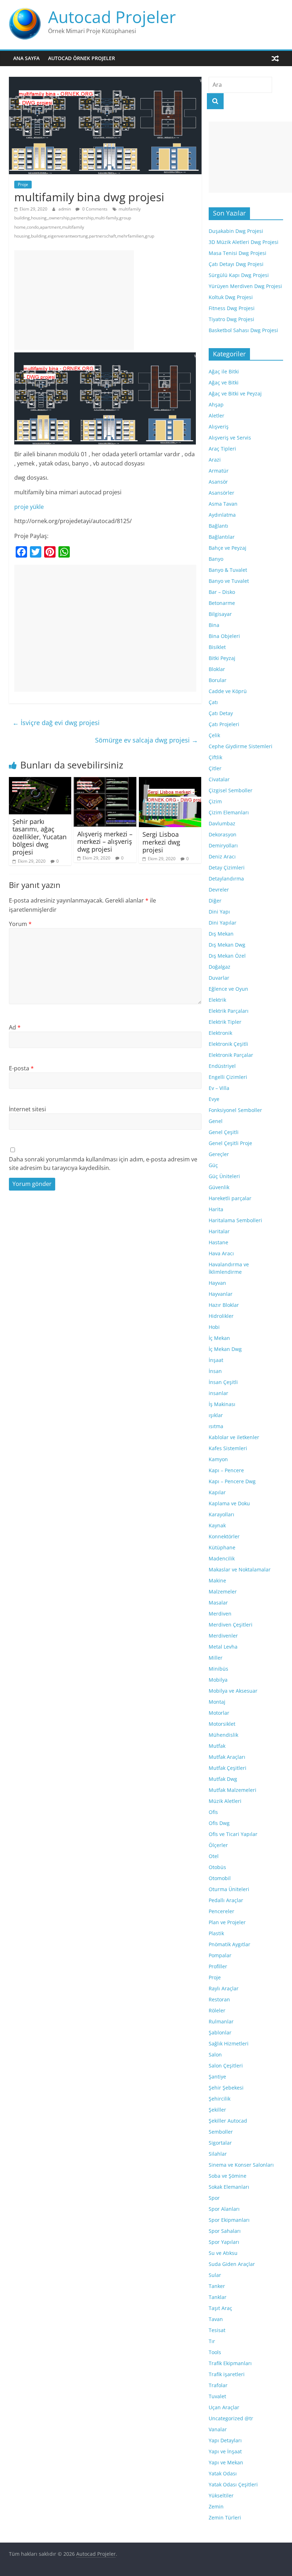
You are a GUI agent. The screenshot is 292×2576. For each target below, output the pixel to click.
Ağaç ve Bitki (224, 382)
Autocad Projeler (112, 17)
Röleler (217, 2010)
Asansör (218, 482)
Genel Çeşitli (224, 1132)
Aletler (217, 416)
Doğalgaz (220, 967)
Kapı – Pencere (226, 1470)
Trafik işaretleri (227, 2374)
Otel (214, 1856)
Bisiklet (217, 647)
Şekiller (217, 2110)
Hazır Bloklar (224, 1305)
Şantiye (217, 2077)
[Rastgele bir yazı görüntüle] (275, 58)
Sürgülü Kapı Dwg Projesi (239, 275)
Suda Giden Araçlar (232, 2264)
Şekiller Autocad (228, 2121)
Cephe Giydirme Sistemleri (241, 746)
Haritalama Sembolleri (235, 1220)
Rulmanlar (221, 2021)
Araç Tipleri (222, 449)
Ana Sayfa (26, 58)
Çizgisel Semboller (231, 790)
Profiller (218, 1966)
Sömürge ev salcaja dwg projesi (147, 740)
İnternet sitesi (27, 1109)
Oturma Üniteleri (229, 1889)
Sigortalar (220, 2143)
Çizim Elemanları (229, 812)
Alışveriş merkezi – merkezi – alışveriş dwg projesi (105, 842)
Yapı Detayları (225, 2440)
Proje (23, 184)
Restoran (219, 1999)
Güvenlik (219, 1187)
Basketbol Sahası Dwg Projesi (243, 330)
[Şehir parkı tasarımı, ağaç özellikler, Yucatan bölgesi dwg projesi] (40, 781)
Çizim (215, 801)
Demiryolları (223, 845)
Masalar (218, 1603)
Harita (216, 1209)
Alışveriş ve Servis (230, 438)
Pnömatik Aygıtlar (230, 1944)
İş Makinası (222, 1404)
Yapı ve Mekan (226, 2462)
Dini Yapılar (223, 923)
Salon (215, 2055)
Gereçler (219, 1154)
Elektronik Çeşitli (228, 1044)
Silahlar (218, 2154)
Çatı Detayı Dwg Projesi (236, 264)
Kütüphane (222, 1547)
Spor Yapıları (224, 2242)
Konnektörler (224, 1536)
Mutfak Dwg (223, 1779)
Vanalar (218, 2429)
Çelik (214, 735)
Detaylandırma (226, 879)
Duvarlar (219, 978)
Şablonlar (220, 2032)
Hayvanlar (221, 1294)
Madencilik (222, 1558)
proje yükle (29, 507)
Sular (215, 2275)
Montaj (217, 1702)
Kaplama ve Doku (229, 1503)
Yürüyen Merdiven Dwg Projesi (245, 286)
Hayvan (217, 1283)
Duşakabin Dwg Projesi (236, 231)
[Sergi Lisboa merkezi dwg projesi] (170, 781)
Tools (215, 2352)
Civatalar (219, 779)
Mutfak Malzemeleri (233, 1790)
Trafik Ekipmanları (230, 2363)
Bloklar (217, 669)
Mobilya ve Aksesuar (233, 1691)
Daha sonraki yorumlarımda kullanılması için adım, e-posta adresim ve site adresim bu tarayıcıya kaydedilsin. (103, 1164)
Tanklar (218, 2297)
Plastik (216, 1933)
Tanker (217, 2286)
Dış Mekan (221, 934)
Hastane (218, 1242)
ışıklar (216, 1415)
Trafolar (218, 2385)
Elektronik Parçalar (231, 1055)
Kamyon (218, 1459)
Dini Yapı (219, 912)
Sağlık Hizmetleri (229, 2043)
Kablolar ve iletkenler (234, 1437)
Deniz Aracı (222, 856)
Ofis (213, 1812)
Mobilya (218, 1680)
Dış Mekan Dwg (227, 945)
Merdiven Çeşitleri (231, 1625)
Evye (214, 1099)
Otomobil (220, 1878)
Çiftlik (215, 757)
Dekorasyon (223, 834)
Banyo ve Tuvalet (229, 581)
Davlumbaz (222, 823)
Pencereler (221, 1911)
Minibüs (218, 1669)
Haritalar (219, 1231)
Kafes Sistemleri (228, 1448)
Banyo (216, 559)
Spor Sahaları (225, 2231)
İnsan (215, 1371)
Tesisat (217, 2330)
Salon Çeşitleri (226, 2066)
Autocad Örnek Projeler (82, 58)
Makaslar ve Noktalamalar (240, 1569)
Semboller (221, 2132)
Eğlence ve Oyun (228, 989)
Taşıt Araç (220, 2308)
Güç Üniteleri (224, 1176)
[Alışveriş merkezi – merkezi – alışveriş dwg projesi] (105, 781)
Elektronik (220, 1033)
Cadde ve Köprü (228, 691)
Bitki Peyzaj (222, 658)
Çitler (215, 768)
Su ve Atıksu (223, 2253)
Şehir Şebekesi (226, 2088)
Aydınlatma (222, 515)
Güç (213, 1165)
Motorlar (219, 1713)
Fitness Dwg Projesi (232, 308)
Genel (216, 1121)
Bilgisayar (220, 614)
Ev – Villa (219, 1088)
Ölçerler (218, 1845)
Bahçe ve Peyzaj (228, 548)
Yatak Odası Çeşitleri (233, 2484)
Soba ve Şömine (228, 2176)
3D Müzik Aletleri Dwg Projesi (244, 242)
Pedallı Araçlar (226, 1900)
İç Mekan (219, 1338)
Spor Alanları (224, 2209)
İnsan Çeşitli (223, 1382)
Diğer (215, 901)
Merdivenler (223, 1636)
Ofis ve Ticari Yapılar (233, 1834)
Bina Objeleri (224, 636)
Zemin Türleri (225, 2518)
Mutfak (217, 1746)
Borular (218, 680)
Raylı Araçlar (224, 1988)
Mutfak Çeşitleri (228, 1768)
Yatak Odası (223, 2473)
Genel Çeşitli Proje (230, 1143)
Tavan (216, 2319)
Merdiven (220, 1614)
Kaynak (217, 1525)
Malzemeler (223, 1592)
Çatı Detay (221, 713)
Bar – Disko (222, 592)
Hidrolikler (221, 1316)
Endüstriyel (222, 1066)
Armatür (219, 471)
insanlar (218, 1393)
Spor (214, 2198)
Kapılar (217, 1492)
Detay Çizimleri (227, 867)
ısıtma (216, 1426)
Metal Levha (223, 1647)
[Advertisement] (74, 300)
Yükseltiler (221, 2495)
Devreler (219, 890)
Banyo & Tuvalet (228, 570)
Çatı (213, 702)
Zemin (216, 2506)
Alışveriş (219, 427)
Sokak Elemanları (229, 2187)
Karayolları (221, 1514)
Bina (214, 625)
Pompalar (220, 1955)
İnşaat (216, 1360)
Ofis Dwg (219, 1823)
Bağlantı (218, 526)
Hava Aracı (221, 1253)
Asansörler (221, 493)
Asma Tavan (223, 504)
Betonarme (222, 603)
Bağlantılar (222, 537)
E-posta (21, 1068)
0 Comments (94, 209)
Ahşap (216, 405)
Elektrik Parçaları (229, 1011)
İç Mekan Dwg (225, 1349)
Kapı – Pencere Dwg (232, 1481)
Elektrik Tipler (225, 1022)
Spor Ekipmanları (229, 2220)
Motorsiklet (222, 1724)
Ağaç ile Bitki (224, 371)
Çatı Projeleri (224, 724)
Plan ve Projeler (227, 1922)
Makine (217, 1580)
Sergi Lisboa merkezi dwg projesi (161, 842)
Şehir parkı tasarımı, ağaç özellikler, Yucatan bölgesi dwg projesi (40, 837)
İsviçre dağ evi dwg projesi (56, 723)
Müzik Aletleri (225, 1801)
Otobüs (217, 1867)
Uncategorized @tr (231, 2418)
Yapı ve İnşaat (225, 2451)
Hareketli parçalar (230, 1198)
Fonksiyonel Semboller (235, 1110)
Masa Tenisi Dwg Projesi (238, 253)
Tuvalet (217, 2396)
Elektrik (217, 1000)
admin (65, 209)
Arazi (215, 460)
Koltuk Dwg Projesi (231, 297)
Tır (212, 2341)
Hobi (214, 1327)
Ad (15, 1027)
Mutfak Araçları (227, 1757)
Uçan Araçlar (224, 2407)
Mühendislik (223, 1735)
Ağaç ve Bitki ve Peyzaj (235, 393)
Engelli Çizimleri (228, 1077)
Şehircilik (220, 2099)
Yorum (20, 924)
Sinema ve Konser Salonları (241, 2165)
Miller (216, 1658)
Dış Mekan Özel (227, 956)
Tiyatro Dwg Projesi (231, 319)
